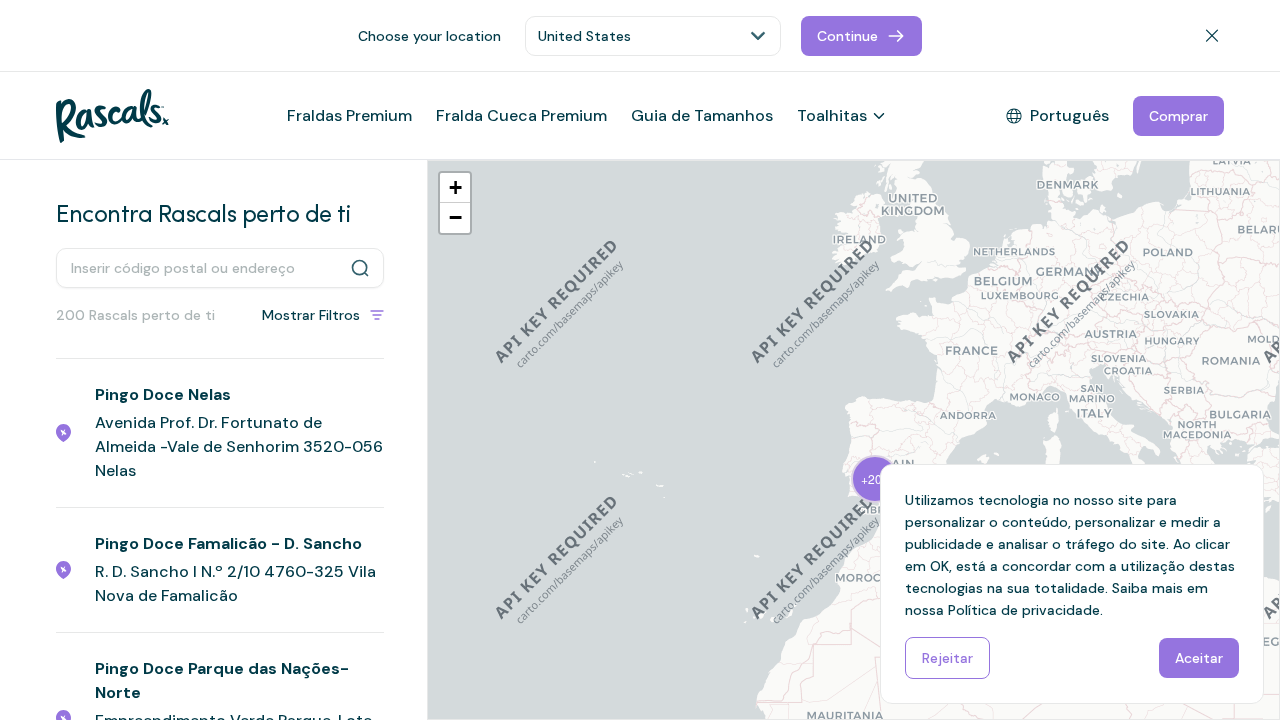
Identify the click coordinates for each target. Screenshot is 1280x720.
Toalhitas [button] (832, 115)
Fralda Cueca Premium (521, 115)
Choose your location (429, 36)
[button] (872, 476)
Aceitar (1199, 658)
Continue (847, 36)
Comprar (1178, 116)
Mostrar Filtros (311, 315)
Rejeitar (947, 658)
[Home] (112, 116)
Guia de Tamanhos (702, 115)
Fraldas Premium (349, 115)
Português (1069, 115)
